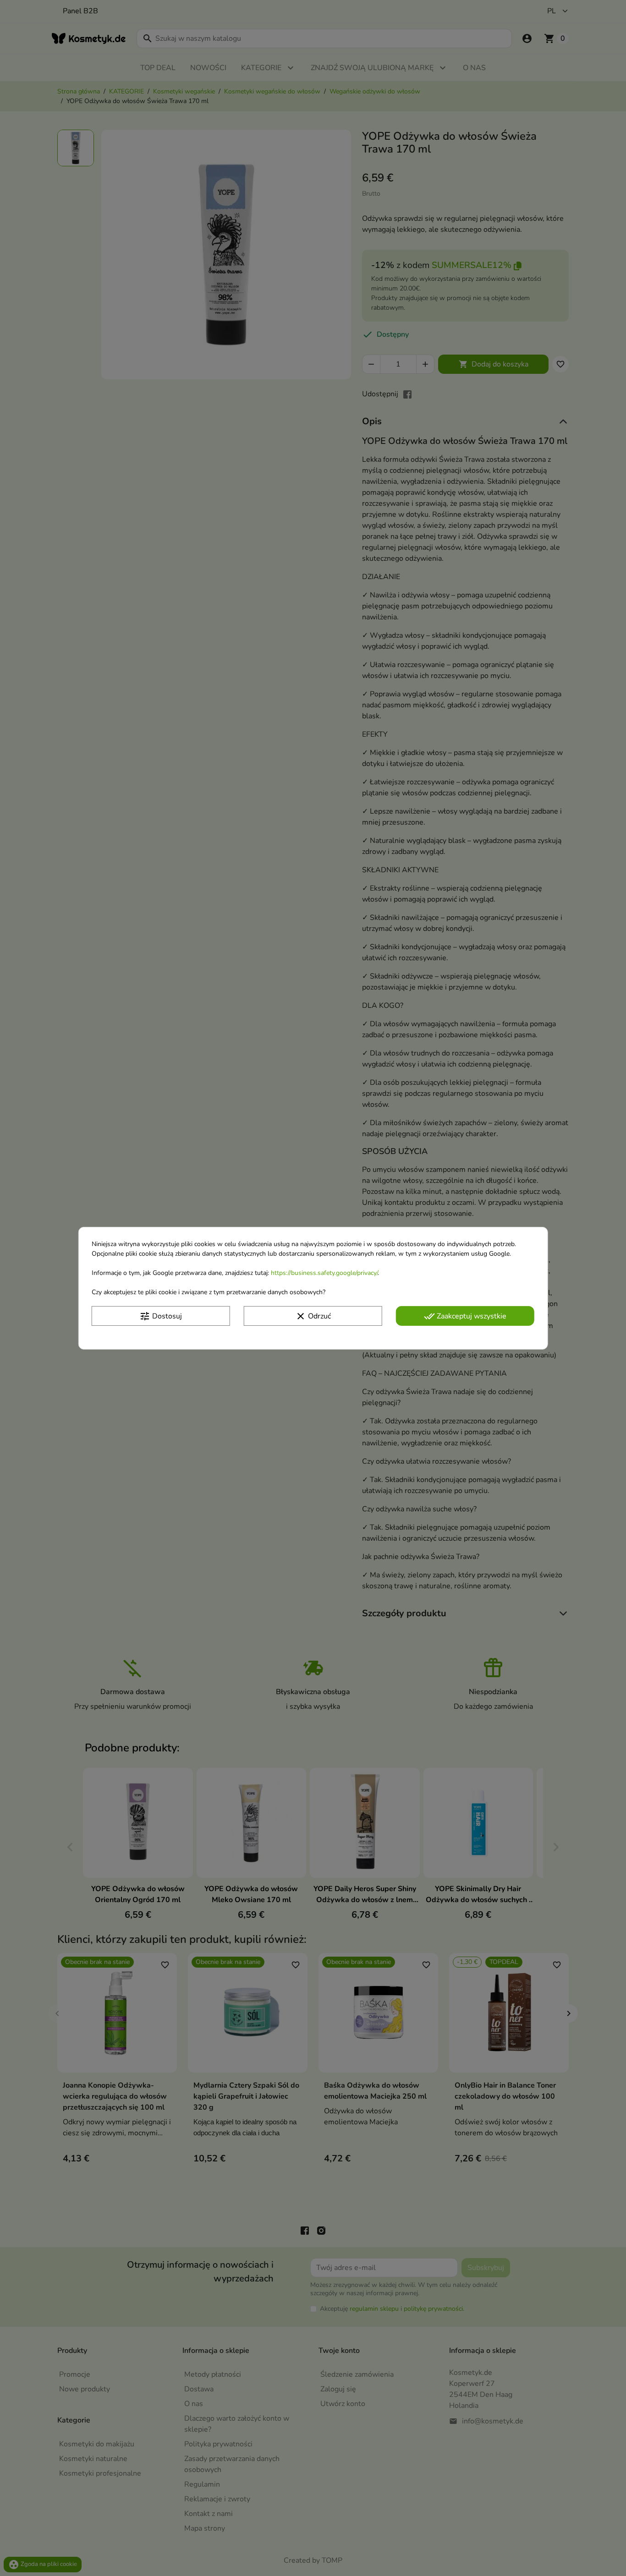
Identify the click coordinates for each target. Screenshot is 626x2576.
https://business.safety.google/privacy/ (324, 1272)
